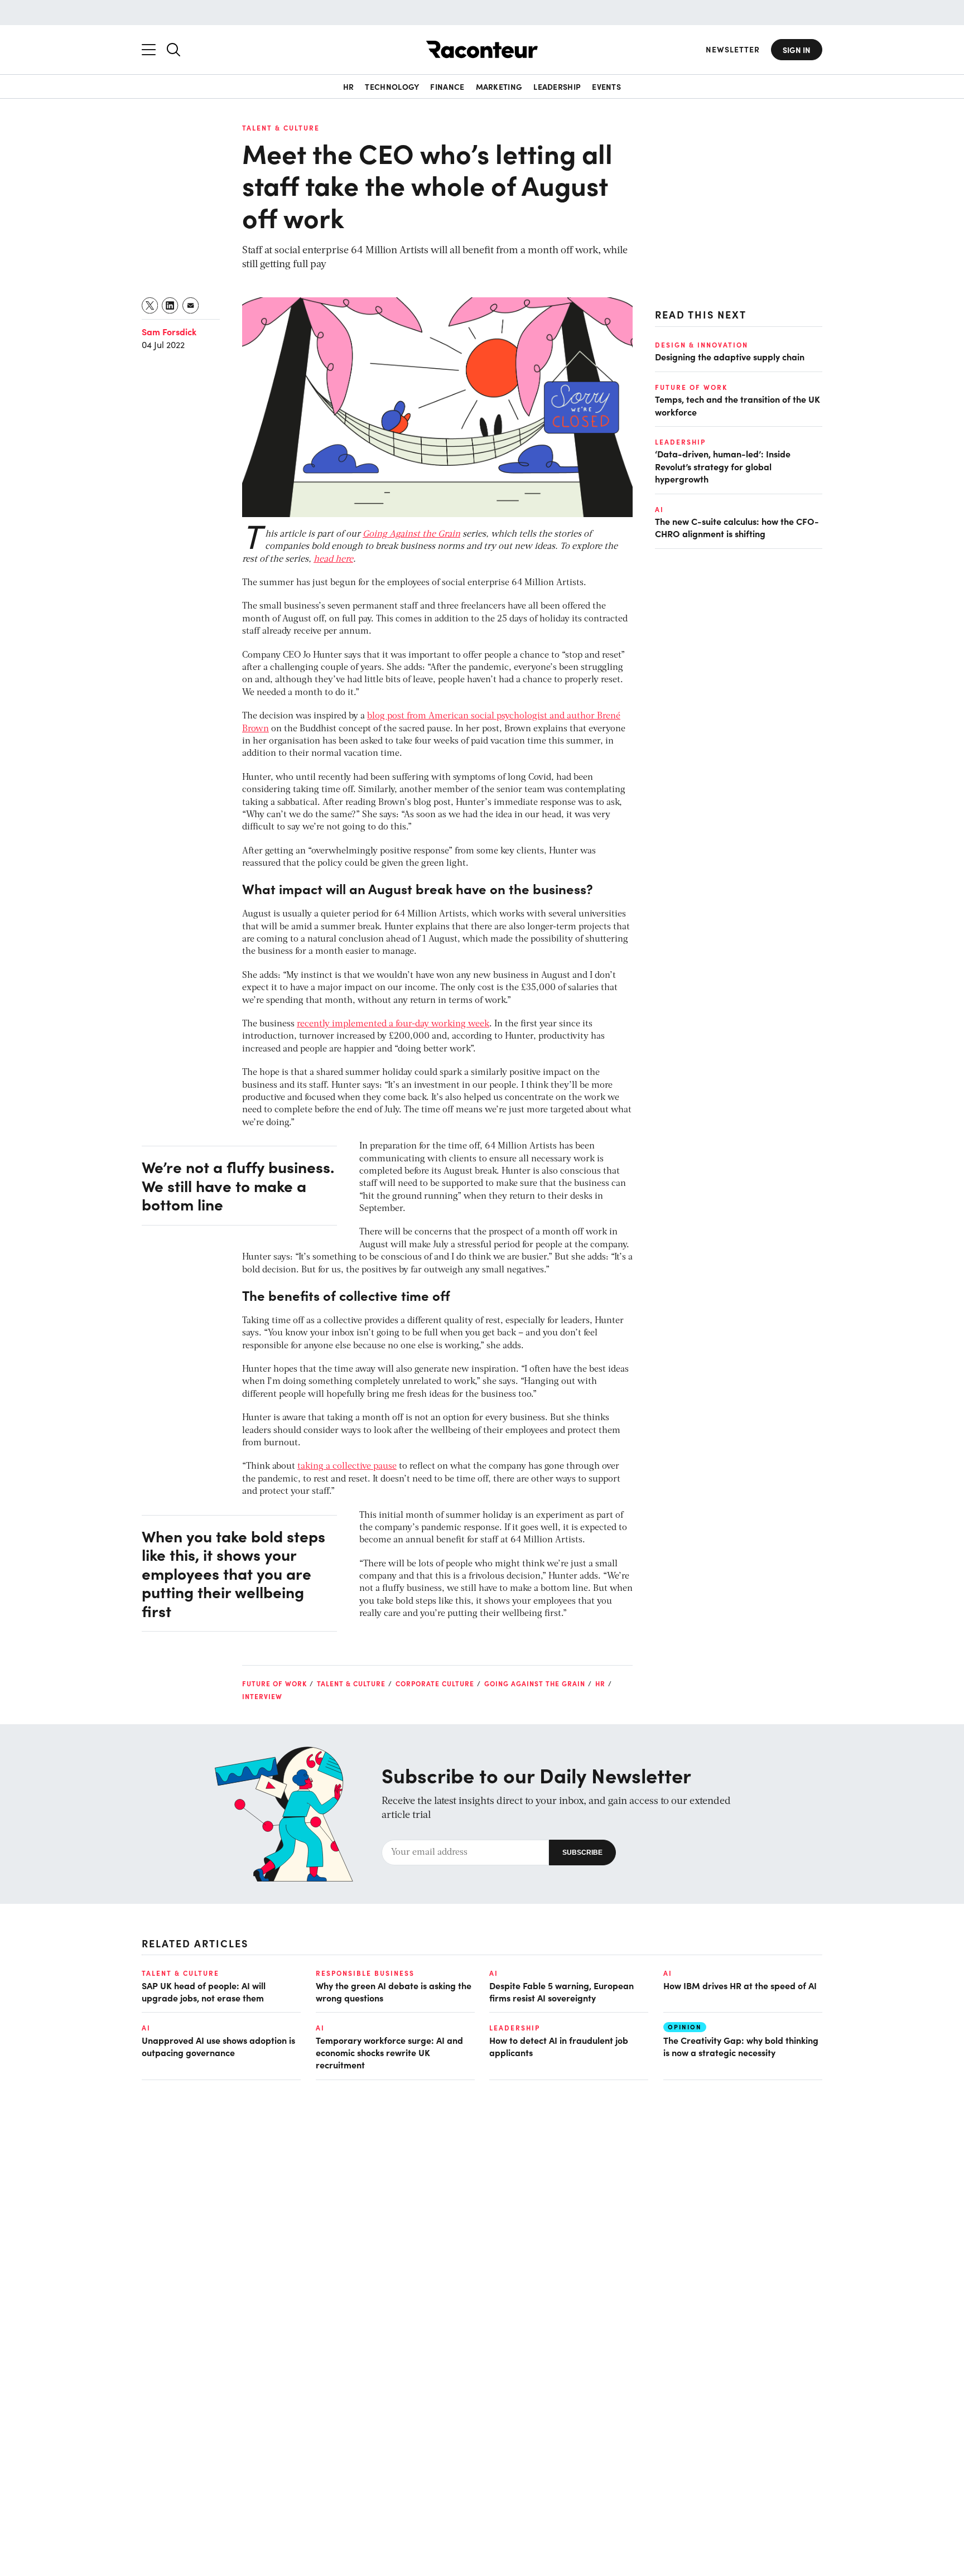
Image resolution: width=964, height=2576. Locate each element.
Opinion (685, 2027)
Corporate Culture (435, 1683)
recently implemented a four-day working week (393, 1024)
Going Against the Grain (411, 534)
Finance (447, 86)
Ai (659, 509)
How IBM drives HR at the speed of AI (740, 1985)
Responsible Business (365, 1973)
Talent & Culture (281, 128)
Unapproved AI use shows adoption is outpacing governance (218, 2046)
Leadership (557, 86)
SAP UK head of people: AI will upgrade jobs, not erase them (204, 1991)
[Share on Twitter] (150, 305)
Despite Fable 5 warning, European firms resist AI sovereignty (561, 1991)
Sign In (797, 50)
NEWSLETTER (733, 49)
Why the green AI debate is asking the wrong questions (394, 1991)
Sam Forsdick (169, 331)
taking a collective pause (347, 1467)
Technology (392, 86)
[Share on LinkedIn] (170, 305)
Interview (262, 1696)
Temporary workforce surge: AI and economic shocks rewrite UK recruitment (389, 2052)
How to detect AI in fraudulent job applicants (559, 2046)
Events (606, 86)
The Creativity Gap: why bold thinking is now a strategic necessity (741, 2046)
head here (333, 559)
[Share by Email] (191, 305)
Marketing (499, 86)
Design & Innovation (702, 345)
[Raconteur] (482, 49)
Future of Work (274, 1683)
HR (349, 86)
